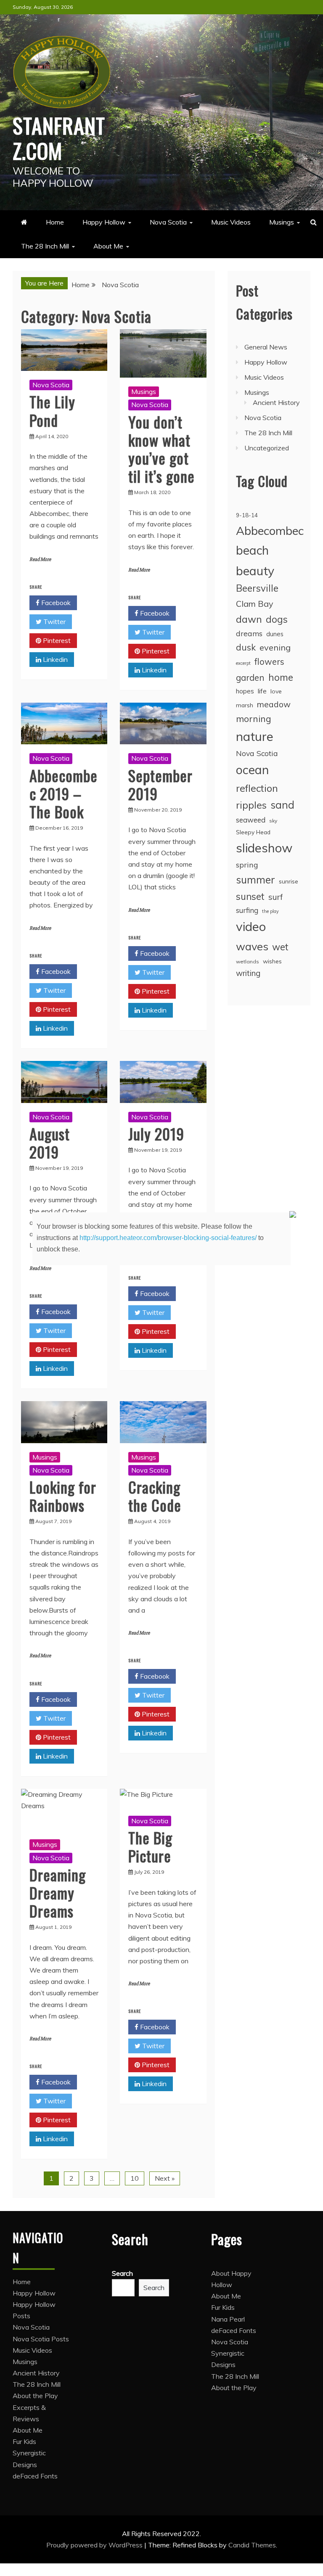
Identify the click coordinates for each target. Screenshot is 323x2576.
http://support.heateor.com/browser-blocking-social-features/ (168, 1238)
